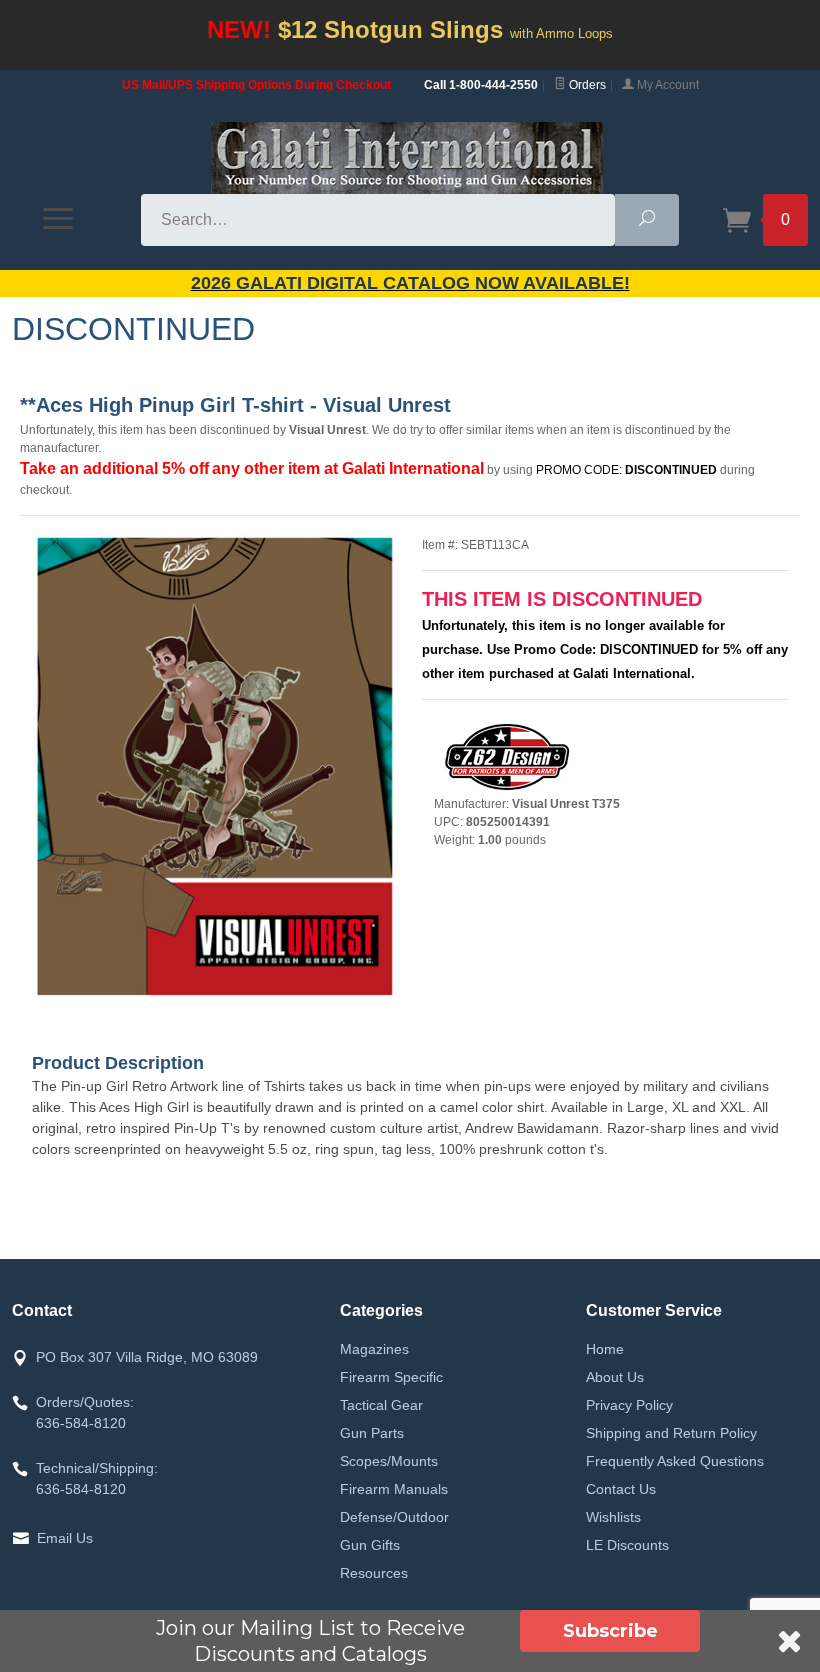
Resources (374, 1573)
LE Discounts (627, 1545)
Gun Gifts (370, 1545)
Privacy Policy (629, 1405)
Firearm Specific (391, 1377)
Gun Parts (372, 1433)
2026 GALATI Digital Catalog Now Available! (410, 283)
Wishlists (613, 1517)
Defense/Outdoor (394, 1517)
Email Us (65, 1538)
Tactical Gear (381, 1405)
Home (605, 1349)
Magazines (374, 1349)
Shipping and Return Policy (671, 1433)
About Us (615, 1377)
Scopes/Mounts (389, 1461)
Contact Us (621, 1489)
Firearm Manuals (394, 1489)
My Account (666, 85)
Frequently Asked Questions (675, 1461)
